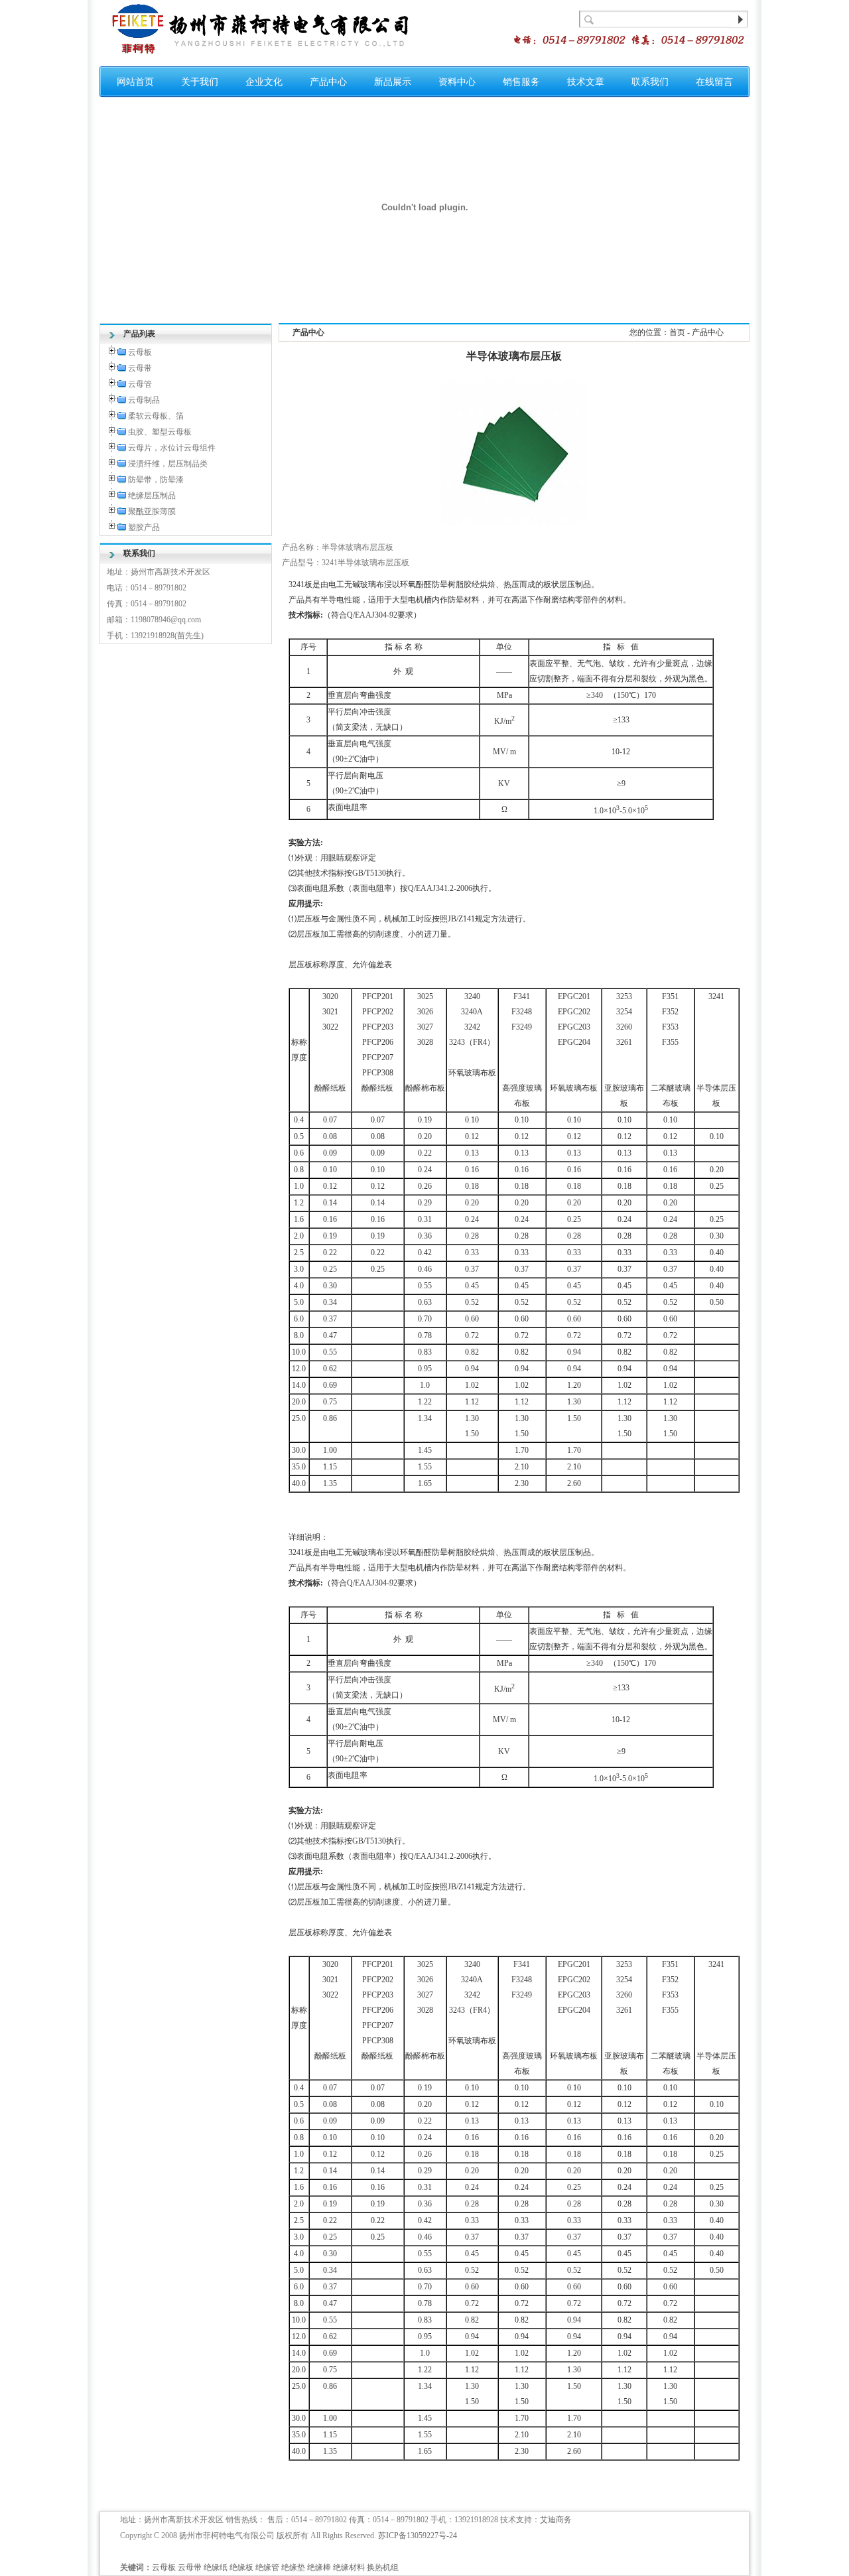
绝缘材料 (349, 2567)
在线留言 (714, 82)
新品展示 (393, 82)
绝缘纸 (216, 2567)
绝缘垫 (293, 2567)
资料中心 (457, 82)
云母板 (164, 2567)
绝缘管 (267, 2567)
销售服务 (521, 82)
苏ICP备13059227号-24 (418, 2536)
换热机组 (383, 2567)
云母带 (190, 2567)
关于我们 (200, 82)
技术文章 (586, 82)
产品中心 (328, 82)
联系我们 (650, 82)
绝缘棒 (319, 2567)
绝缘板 (241, 2567)
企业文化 (264, 82)
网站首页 (135, 82)
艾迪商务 (556, 2520)
